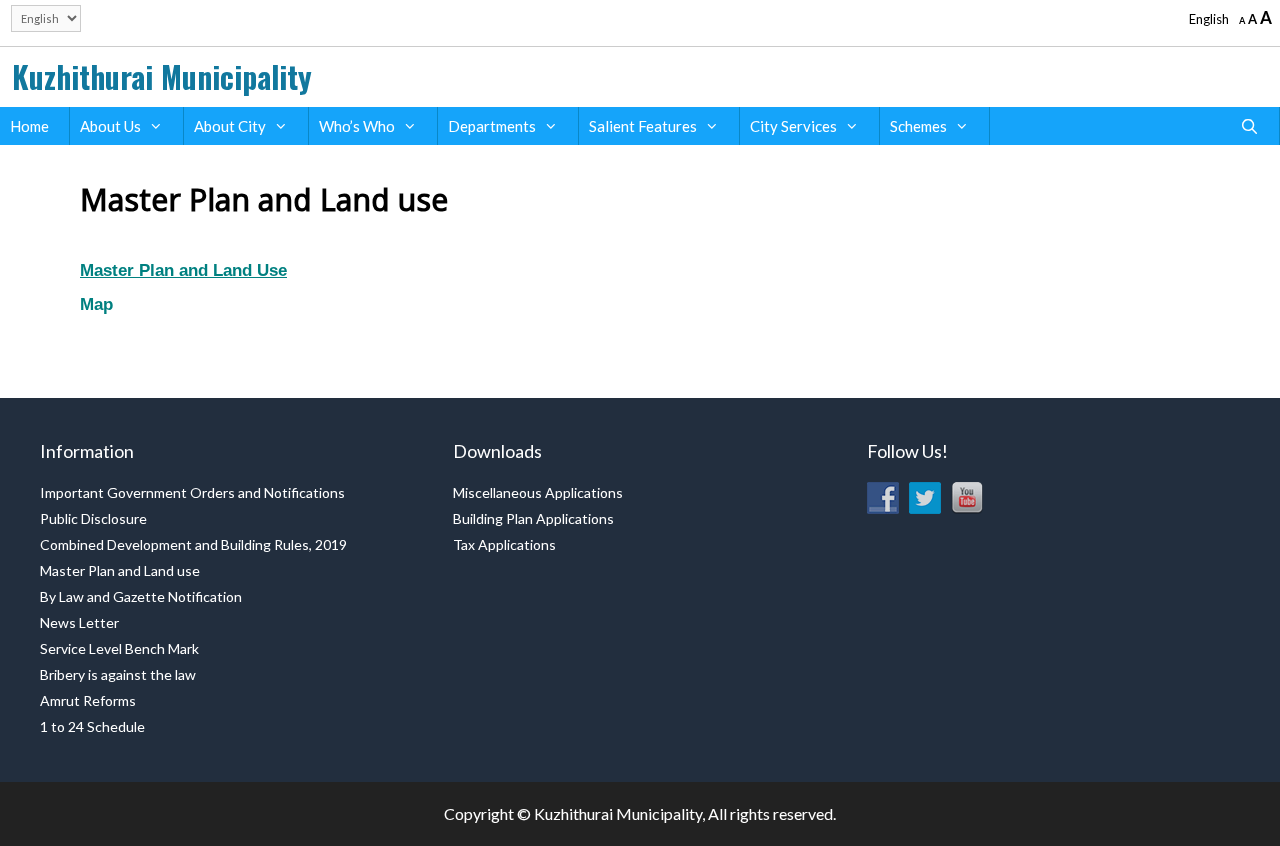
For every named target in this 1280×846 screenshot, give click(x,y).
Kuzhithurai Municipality (162, 76)
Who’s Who (357, 126)
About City (230, 126)
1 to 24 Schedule (92, 726)
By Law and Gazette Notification (141, 596)
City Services (793, 126)
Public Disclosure (93, 518)
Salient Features (643, 126)
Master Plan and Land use (120, 570)
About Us (110, 126)
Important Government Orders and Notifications (192, 492)
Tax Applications (504, 544)
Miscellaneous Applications (538, 492)
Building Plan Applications (533, 518)
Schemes (918, 126)
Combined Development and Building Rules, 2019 (193, 544)
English (1209, 19)
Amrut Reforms (88, 700)
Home (29, 126)
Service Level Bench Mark (119, 648)
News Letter (79, 622)
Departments (492, 126)
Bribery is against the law (118, 674)
